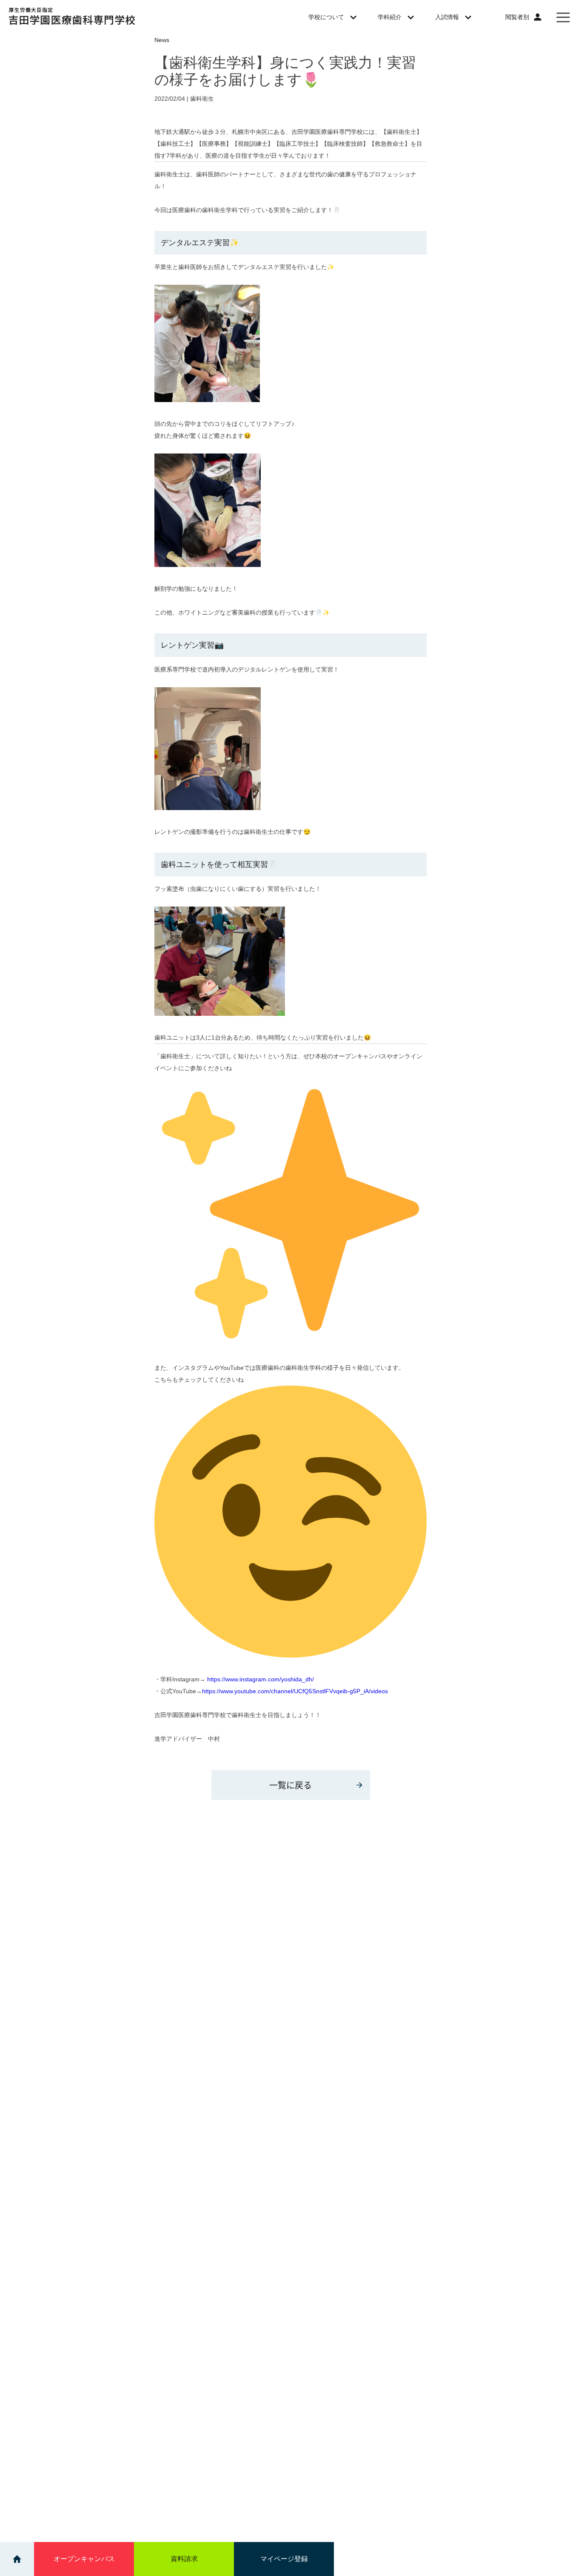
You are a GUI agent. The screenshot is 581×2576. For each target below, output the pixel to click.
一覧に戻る (290, 1785)
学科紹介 (390, 17)
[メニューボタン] (563, 17)
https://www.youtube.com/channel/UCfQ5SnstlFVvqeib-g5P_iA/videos (295, 1691)
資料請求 (184, 2559)
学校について (326, 17)
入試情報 (447, 17)
